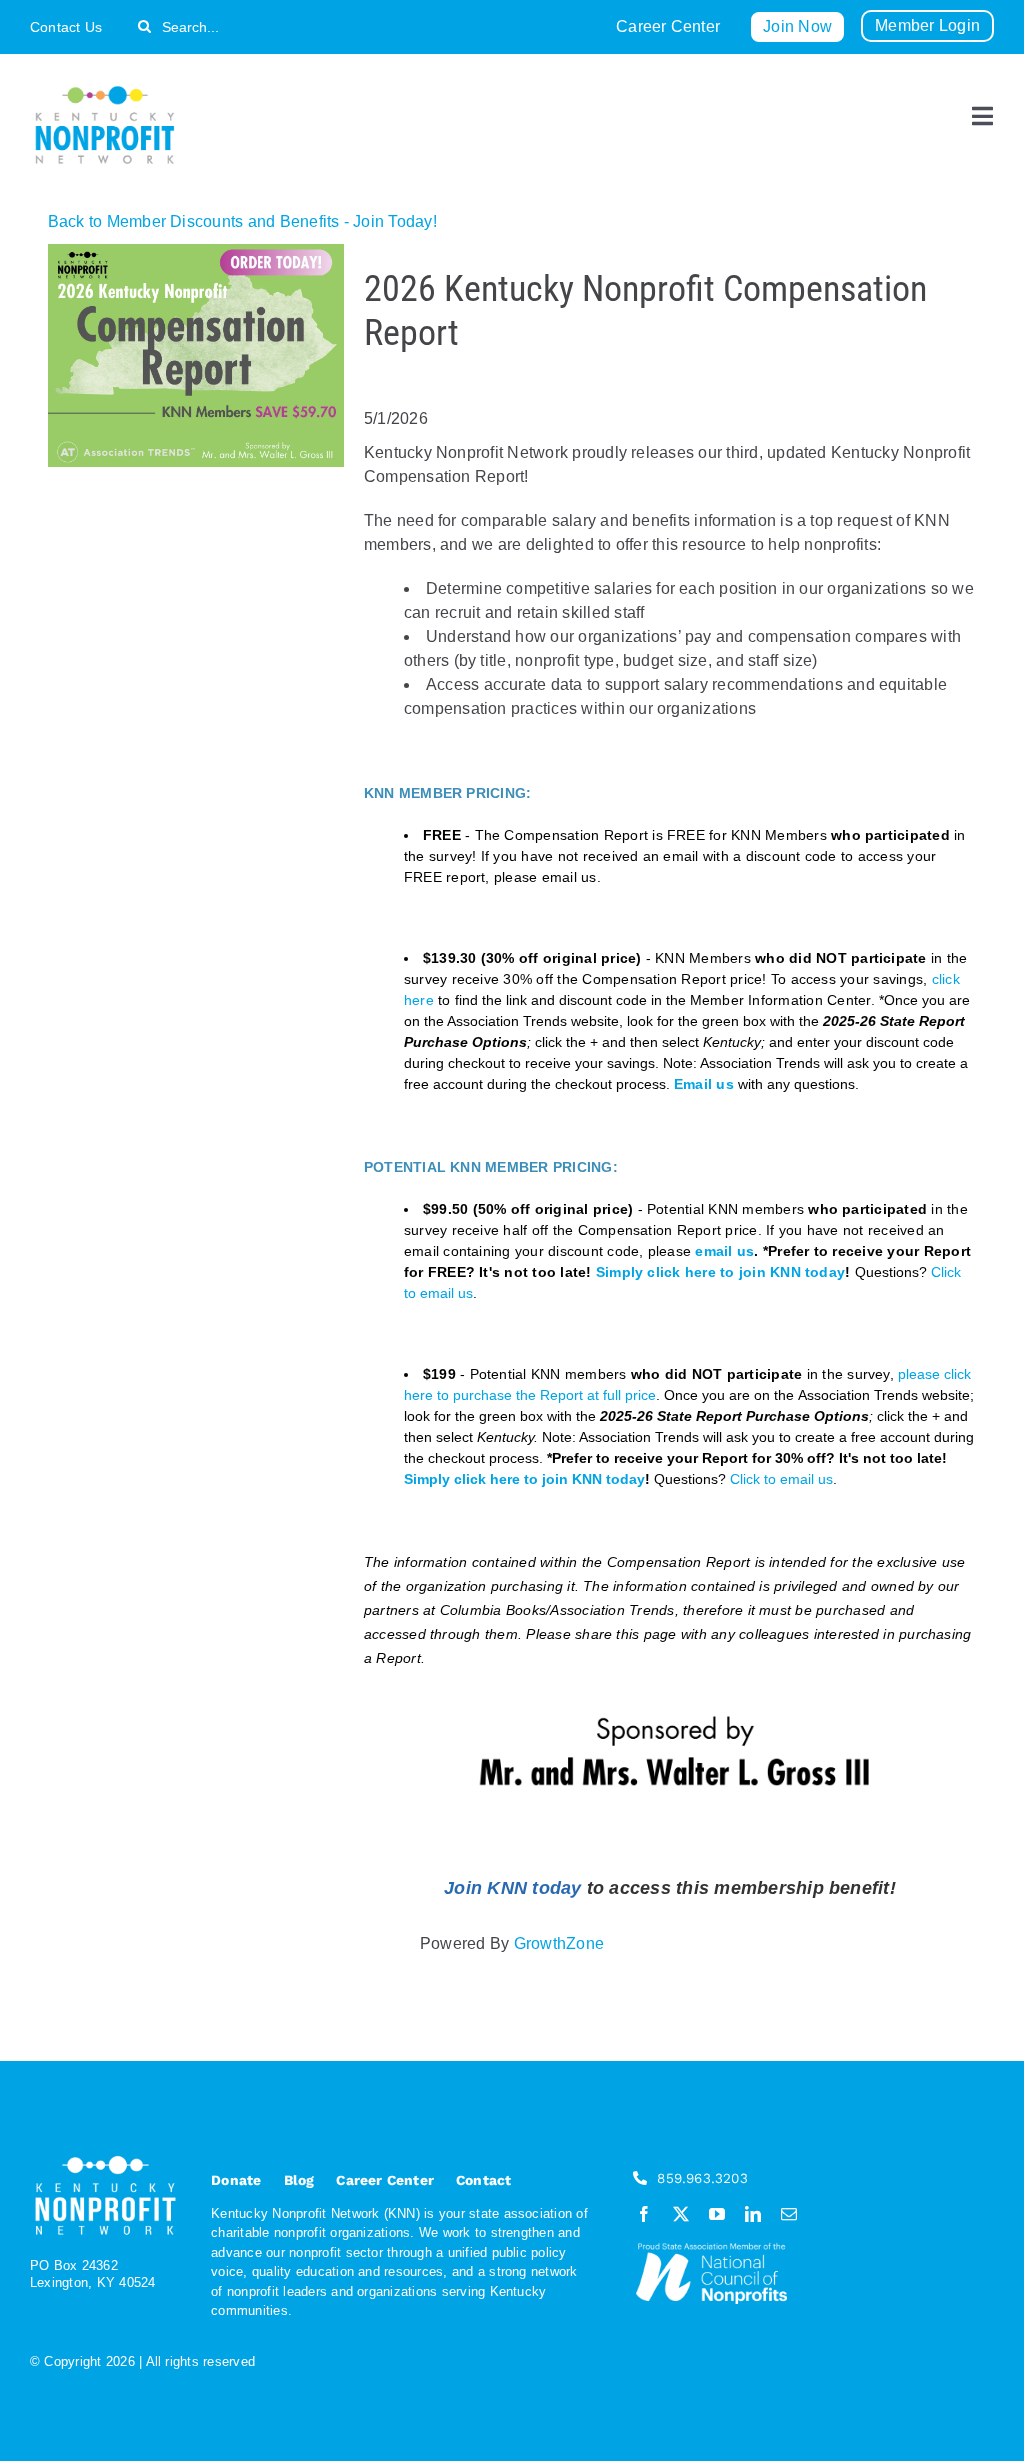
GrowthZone (559, 1943)
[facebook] (644, 2214)
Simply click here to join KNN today (720, 1272)
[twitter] (681, 2214)
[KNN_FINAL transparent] (105, 89)
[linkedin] (753, 2214)
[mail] (789, 2214)
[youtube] (717, 2214)
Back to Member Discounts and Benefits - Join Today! (242, 221)
